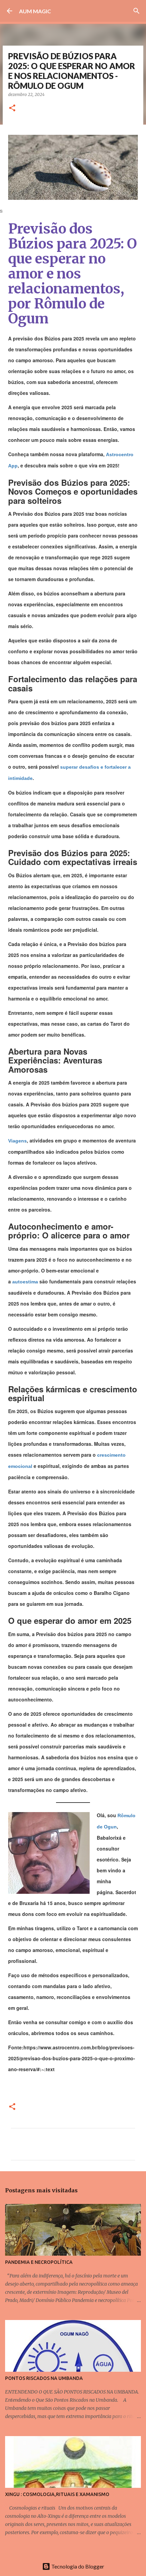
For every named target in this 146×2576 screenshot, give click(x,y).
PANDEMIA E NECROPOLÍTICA (39, 2262)
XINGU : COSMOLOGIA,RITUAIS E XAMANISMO (57, 2494)
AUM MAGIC (35, 11)
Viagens (17, 1141)
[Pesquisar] (136, 11)
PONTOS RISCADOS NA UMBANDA (44, 2378)
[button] (12, 108)
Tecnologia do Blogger (77, 2566)
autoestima (26, 1282)
